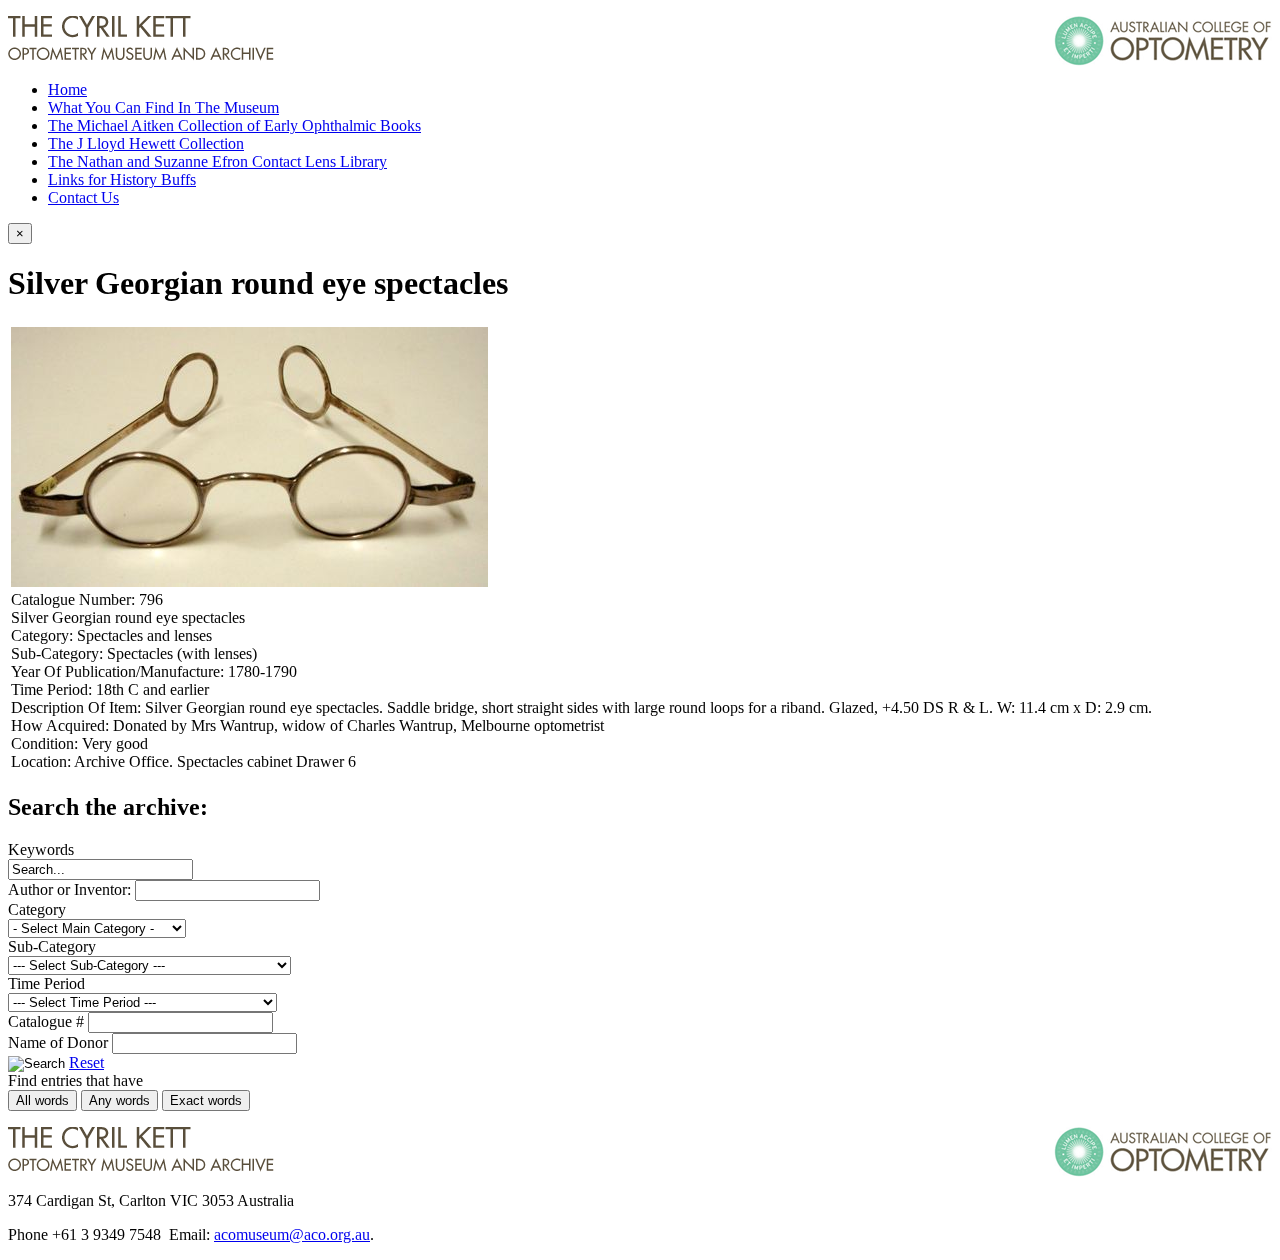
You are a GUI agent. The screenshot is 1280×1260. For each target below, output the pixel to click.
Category (37, 909)
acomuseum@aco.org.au (292, 1234)
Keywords (41, 849)
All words (42, 1100)
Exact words (206, 1100)
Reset (86, 1062)
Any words (119, 1100)
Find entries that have (75, 1080)
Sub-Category (52, 946)
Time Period (46, 983)
